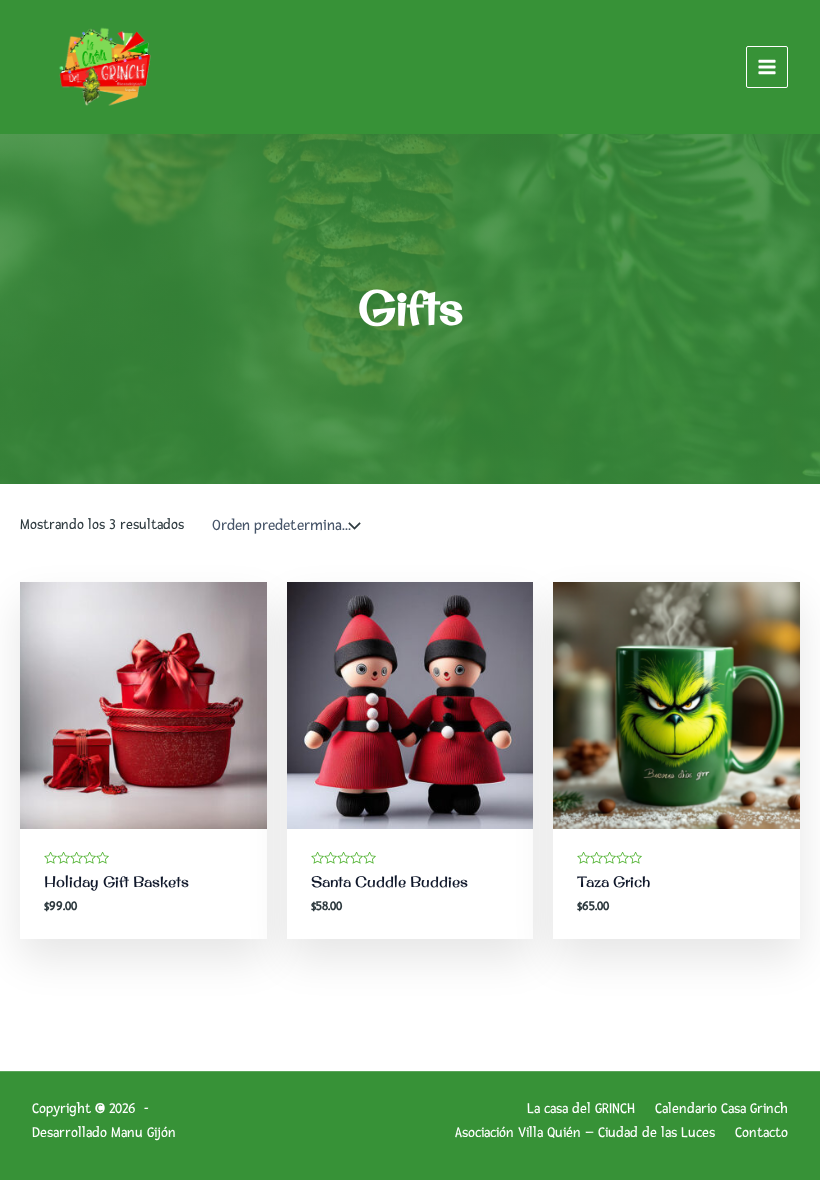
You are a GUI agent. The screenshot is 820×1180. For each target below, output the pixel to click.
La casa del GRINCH (581, 1108)
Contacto (761, 1132)
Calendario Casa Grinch (721, 1108)
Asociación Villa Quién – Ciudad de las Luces (585, 1132)
